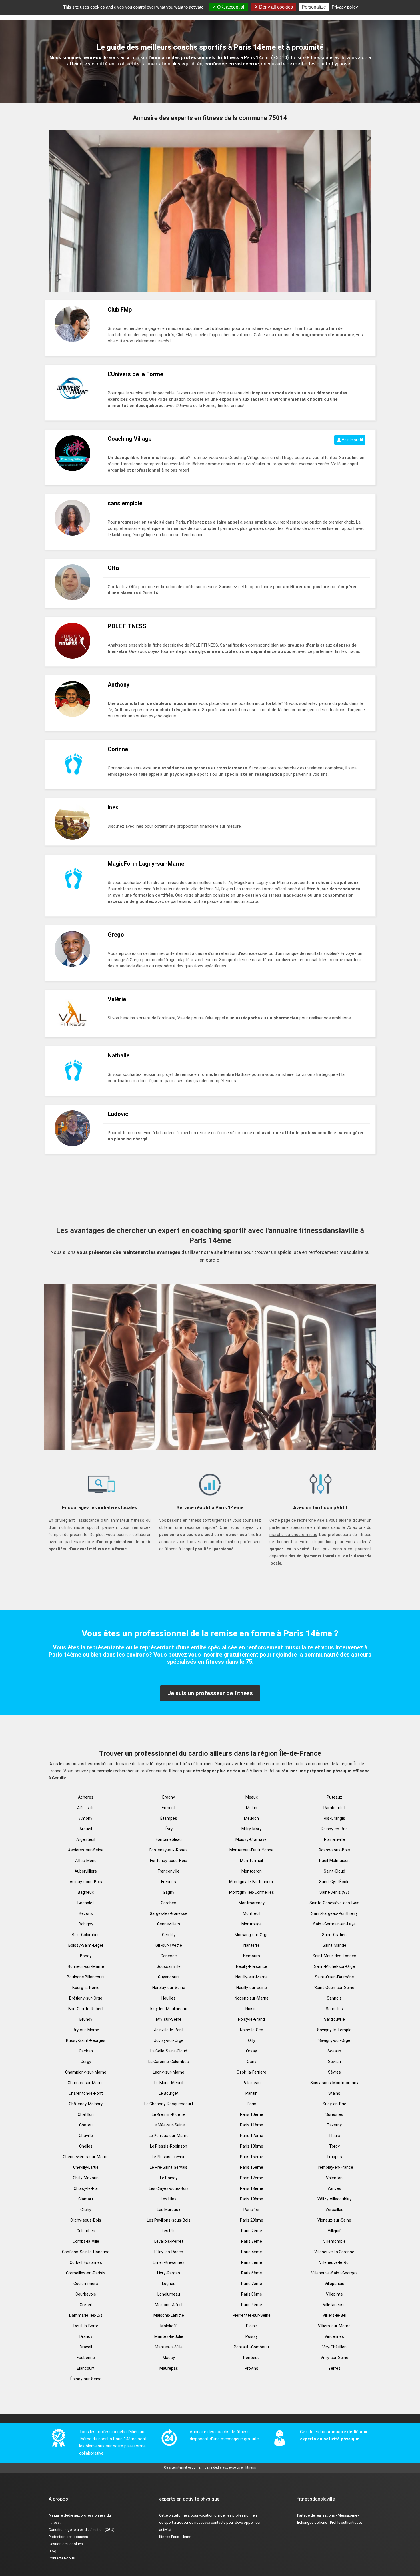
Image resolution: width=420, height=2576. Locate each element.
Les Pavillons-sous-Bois (169, 2220)
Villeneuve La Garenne (334, 2252)
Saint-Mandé (334, 1945)
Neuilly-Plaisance (252, 1966)
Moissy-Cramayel (251, 1839)
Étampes (169, 1818)
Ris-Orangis (334, 1818)
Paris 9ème (252, 2305)
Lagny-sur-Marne (169, 2072)
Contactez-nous (62, 2558)
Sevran (334, 2062)
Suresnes (334, 2114)
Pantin (251, 2093)
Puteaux (334, 1797)
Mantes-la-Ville (169, 2347)
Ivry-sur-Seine (169, 2019)
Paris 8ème (252, 2294)
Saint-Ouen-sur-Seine (334, 1988)
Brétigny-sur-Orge (86, 1998)
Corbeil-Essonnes (86, 2262)
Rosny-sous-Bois (334, 1850)
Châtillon (86, 2114)
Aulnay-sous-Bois (86, 1882)
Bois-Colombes (86, 1935)
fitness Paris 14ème (175, 2537)
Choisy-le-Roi (86, 2188)
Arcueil (86, 1829)
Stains (334, 2093)
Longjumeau (169, 2294)
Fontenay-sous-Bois (169, 1861)
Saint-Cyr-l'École (334, 1882)
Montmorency (252, 1903)
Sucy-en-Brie (334, 2104)
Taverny (334, 2125)
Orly (252, 2040)
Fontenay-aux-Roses (169, 1850)
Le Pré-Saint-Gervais (169, 2167)
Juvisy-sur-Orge (169, 2040)
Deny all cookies (275, 7)
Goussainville (169, 1966)
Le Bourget (169, 2093)
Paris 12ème (252, 2136)
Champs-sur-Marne (86, 2083)
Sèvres (334, 2072)
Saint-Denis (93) (334, 1892)
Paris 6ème (252, 2273)
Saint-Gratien (334, 1935)
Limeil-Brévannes (169, 2262)
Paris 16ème (252, 2167)
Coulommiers (86, 2284)
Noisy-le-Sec (252, 2030)
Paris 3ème (252, 2241)
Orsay (251, 2051)
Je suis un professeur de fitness (210, 1693)
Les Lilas (169, 2199)
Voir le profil (352, 440)
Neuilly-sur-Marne (252, 1977)
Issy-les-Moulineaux (169, 2009)
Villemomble (334, 2241)
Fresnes (169, 1882)
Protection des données (68, 2537)
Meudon (251, 1818)
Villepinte (334, 2294)
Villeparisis (334, 2284)
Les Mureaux (169, 2210)
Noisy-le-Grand (251, 2019)
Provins (251, 2368)
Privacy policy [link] (345, 7)
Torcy (334, 2146)
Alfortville (86, 1808)
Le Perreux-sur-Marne (169, 2136)
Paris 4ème (252, 2252)
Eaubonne (86, 2358)
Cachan (86, 2051)
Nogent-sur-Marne (252, 1998)
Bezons (86, 1913)
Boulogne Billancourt (86, 1977)
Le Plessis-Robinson (169, 2146)
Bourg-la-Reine (86, 1988)
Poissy (252, 2336)
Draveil (86, 2347)
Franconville (169, 1871)
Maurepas (169, 2368)
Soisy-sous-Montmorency (334, 2083)
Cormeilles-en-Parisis (86, 2273)
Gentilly (169, 1935)
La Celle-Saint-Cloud (169, 2051)
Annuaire (56, 2515)
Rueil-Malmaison (334, 1861)
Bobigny (86, 1924)
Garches (169, 1903)
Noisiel (251, 2009)
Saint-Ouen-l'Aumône (334, 1977)
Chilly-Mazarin (86, 2178)
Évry (169, 1829)
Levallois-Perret (169, 2241)
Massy (169, 2358)
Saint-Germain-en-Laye (334, 1924)
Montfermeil (251, 1861)
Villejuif (334, 2231)
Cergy (86, 2062)
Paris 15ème (252, 2157)
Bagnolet (86, 1903)
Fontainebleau (169, 1839)
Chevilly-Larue (86, 2167)
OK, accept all (231, 7)
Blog (52, 2551)
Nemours (252, 1956)
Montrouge (252, 1924)
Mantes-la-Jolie (169, 2336)
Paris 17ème (252, 2178)
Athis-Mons (86, 1861)
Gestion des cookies (66, 2544)
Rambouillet (334, 1808)
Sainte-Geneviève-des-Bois (334, 1903)
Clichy (86, 2210)
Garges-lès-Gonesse (169, 1913)
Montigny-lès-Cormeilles (252, 1892)
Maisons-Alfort (169, 2305)
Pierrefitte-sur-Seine (252, 2315)
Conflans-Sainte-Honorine (86, 2252)
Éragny (169, 1797)
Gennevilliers (169, 1924)
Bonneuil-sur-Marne (86, 1966)
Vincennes (334, 2336)
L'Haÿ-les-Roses (169, 2252)
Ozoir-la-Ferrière (251, 2072)
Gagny (169, 1892)
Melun (252, 1808)
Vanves (334, 2188)
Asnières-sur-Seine (86, 1850)
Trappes (334, 2157)
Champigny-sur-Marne (86, 2072)
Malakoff (169, 2326)
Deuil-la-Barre (86, 2326)
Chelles (86, 2146)
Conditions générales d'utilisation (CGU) (82, 2530)
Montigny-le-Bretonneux (251, 1882)
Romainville (334, 1839)
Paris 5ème (252, 2262)
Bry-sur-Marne (86, 2030)
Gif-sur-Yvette (169, 1945)
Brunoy (86, 2019)
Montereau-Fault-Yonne (251, 1850)
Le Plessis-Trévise (169, 2157)
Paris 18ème (252, 2188)
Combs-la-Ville (86, 2241)
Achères (86, 1797)
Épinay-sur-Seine (86, 2379)
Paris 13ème (252, 2146)
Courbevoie (86, 2294)
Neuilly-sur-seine (252, 1988)
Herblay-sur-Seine (169, 1988)
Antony (86, 1818)
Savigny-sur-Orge (334, 2040)
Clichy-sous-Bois (86, 2220)
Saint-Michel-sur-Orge (334, 1966)
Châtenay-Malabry (86, 2104)
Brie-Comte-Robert (86, 2009)
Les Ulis (169, 2231)
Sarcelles (334, 2009)
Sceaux (334, 2051)
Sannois (334, 1998)
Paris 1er (252, 2210)
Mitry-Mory (251, 1829)
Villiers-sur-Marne (334, 2326)
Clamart (86, 2199)
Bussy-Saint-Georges (86, 2040)
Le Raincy (169, 2178)
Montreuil (252, 1913)
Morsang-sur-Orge (252, 1935)
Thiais (334, 2136)
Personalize (314, 7)
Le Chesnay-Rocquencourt (169, 2104)
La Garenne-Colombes (169, 2062)
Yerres (334, 2368)
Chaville (86, 2136)
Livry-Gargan (169, 2273)
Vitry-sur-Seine (334, 2358)
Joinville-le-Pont (169, 2030)
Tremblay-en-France (334, 2167)
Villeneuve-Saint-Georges (334, 2273)
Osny (252, 2062)
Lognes (169, 2284)
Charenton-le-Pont (86, 2093)
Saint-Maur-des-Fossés (334, 1956)
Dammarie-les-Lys (86, 2315)
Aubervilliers (86, 1871)
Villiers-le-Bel (334, 2315)
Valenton (334, 2178)
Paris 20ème (252, 2220)
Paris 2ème (252, 2231)
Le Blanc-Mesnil (169, 2083)
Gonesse (169, 1956)
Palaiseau (252, 2083)
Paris (252, 2104)
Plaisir (252, 2326)
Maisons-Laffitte (169, 2315)
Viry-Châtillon (334, 2347)
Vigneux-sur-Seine (334, 2220)
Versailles (334, 2210)
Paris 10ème (252, 2114)
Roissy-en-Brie (334, 1829)
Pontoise (251, 2358)
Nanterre (252, 1945)
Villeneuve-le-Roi (334, 2262)
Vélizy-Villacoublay (334, 2199)
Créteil (86, 2305)
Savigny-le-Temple (334, 2030)
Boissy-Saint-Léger (86, 1945)
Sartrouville (334, 2019)
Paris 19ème (252, 2199)
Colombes (86, 2231)
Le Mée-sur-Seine (169, 2125)
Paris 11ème (252, 2125)
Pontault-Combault (251, 2347)
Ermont (169, 1808)
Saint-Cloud (334, 1871)
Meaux (252, 1797)
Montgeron (252, 1871)
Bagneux (86, 1892)
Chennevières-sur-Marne (86, 2157)
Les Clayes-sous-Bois (169, 2188)
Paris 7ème (252, 2284)
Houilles (169, 1998)
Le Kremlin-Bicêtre (169, 2114)
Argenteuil (86, 1839)
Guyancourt (169, 1977)
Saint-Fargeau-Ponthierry (334, 1913)
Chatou (86, 2125)
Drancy (86, 2336)
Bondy (86, 1956)
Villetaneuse (334, 2305)
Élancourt (86, 2368)
